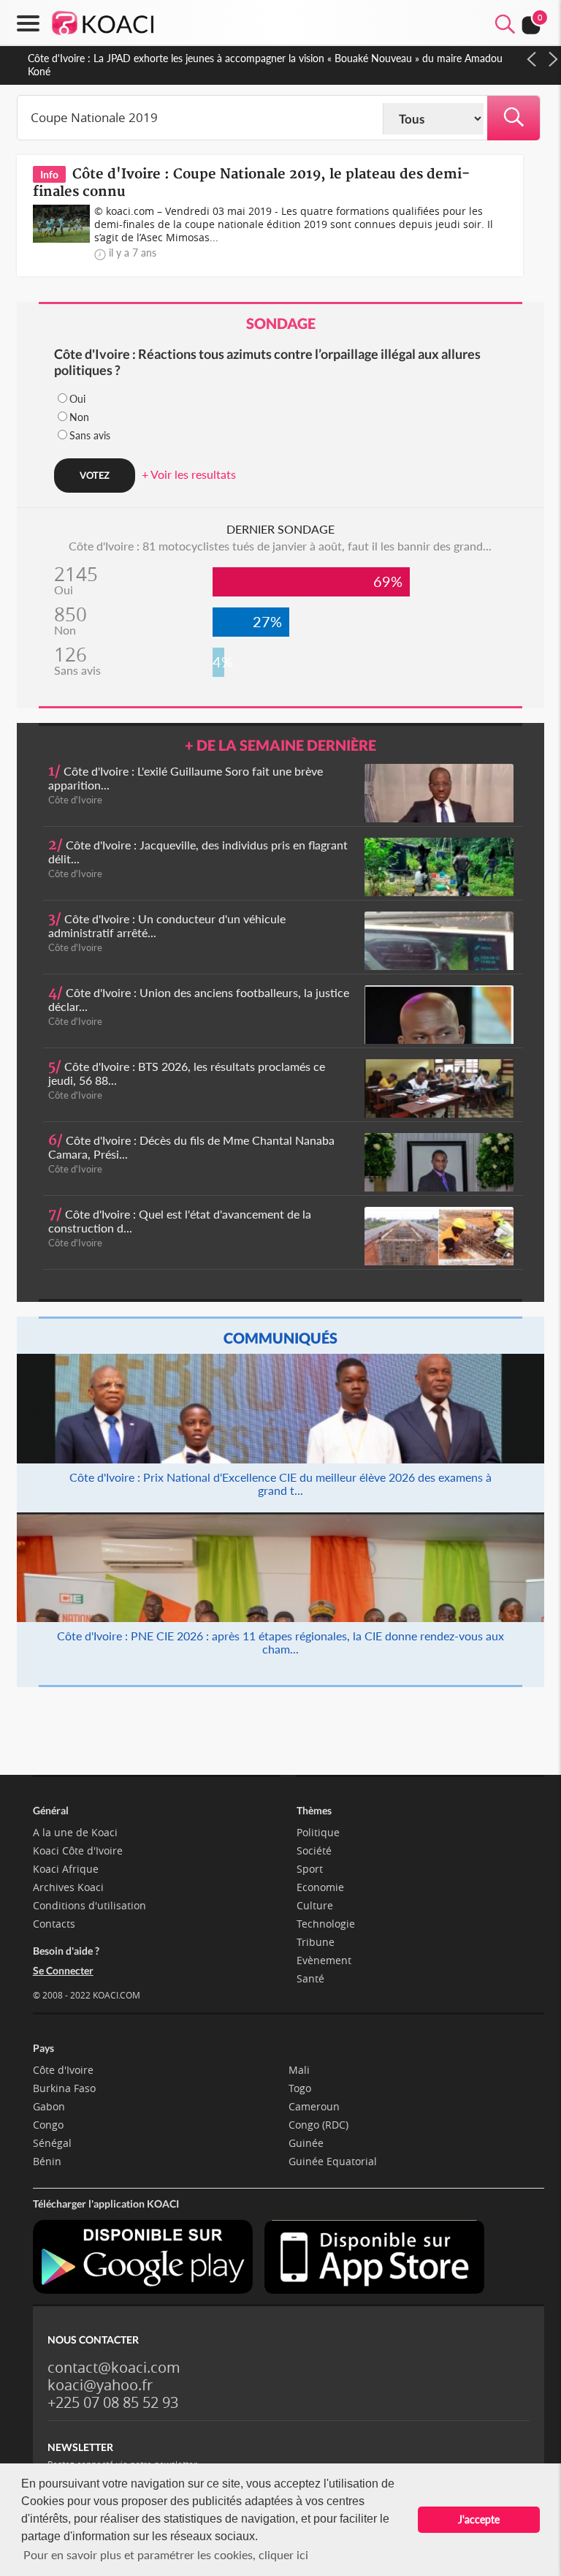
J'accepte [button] (479, 2519)
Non (79, 417)
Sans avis (90, 435)
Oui (77, 399)
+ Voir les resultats (189, 474)
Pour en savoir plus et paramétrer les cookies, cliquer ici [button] (166, 2554)
